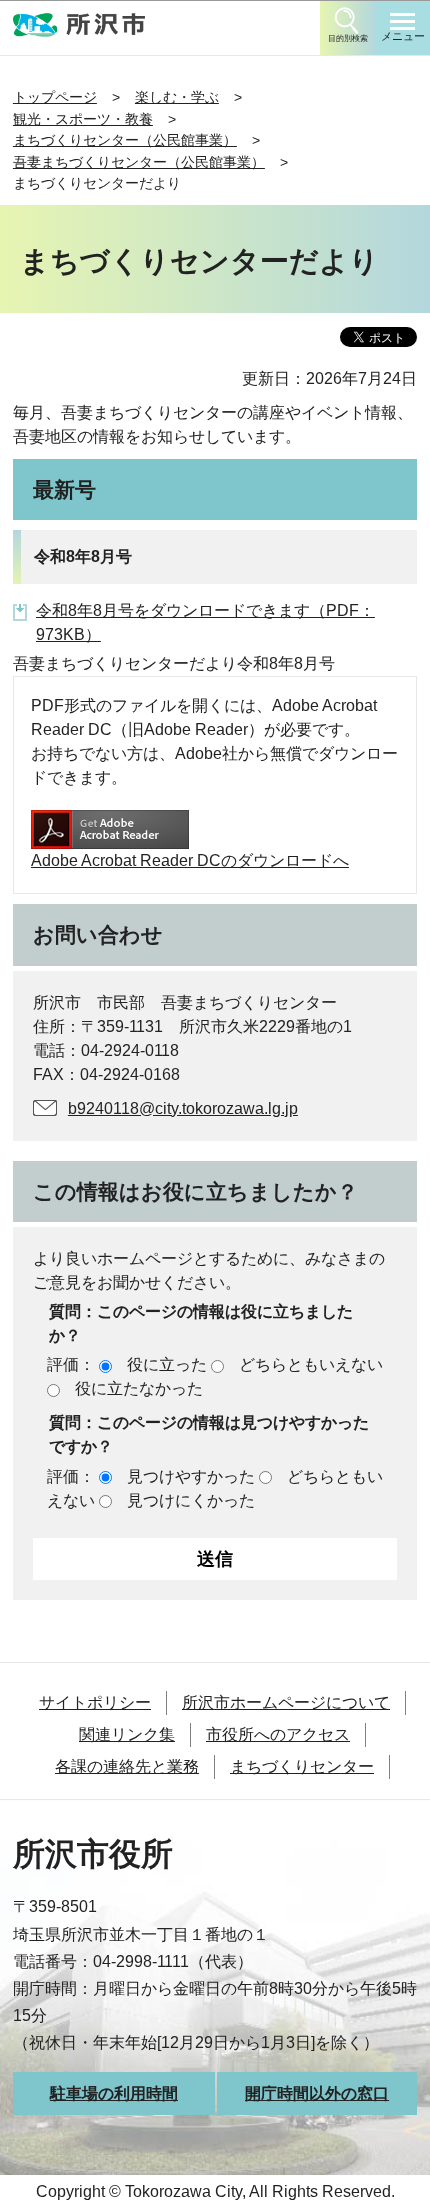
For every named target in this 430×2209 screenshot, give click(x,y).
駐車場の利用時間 (114, 2093)
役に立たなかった (139, 1388)
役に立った (167, 1364)
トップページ (55, 97)
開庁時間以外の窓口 (317, 2093)
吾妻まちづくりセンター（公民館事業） (139, 162)
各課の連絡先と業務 (127, 1766)
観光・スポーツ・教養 (83, 119)
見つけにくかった (191, 1500)
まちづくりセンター (302, 1766)
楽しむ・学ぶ (177, 97)
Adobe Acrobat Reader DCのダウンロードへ (190, 860)
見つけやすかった (191, 1476)
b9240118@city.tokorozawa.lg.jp (183, 1108)
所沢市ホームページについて (286, 1702)
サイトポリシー (95, 1702)
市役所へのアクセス (278, 1734)
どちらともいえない (311, 1364)
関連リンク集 (127, 1734)
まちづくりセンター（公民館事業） (125, 140)
